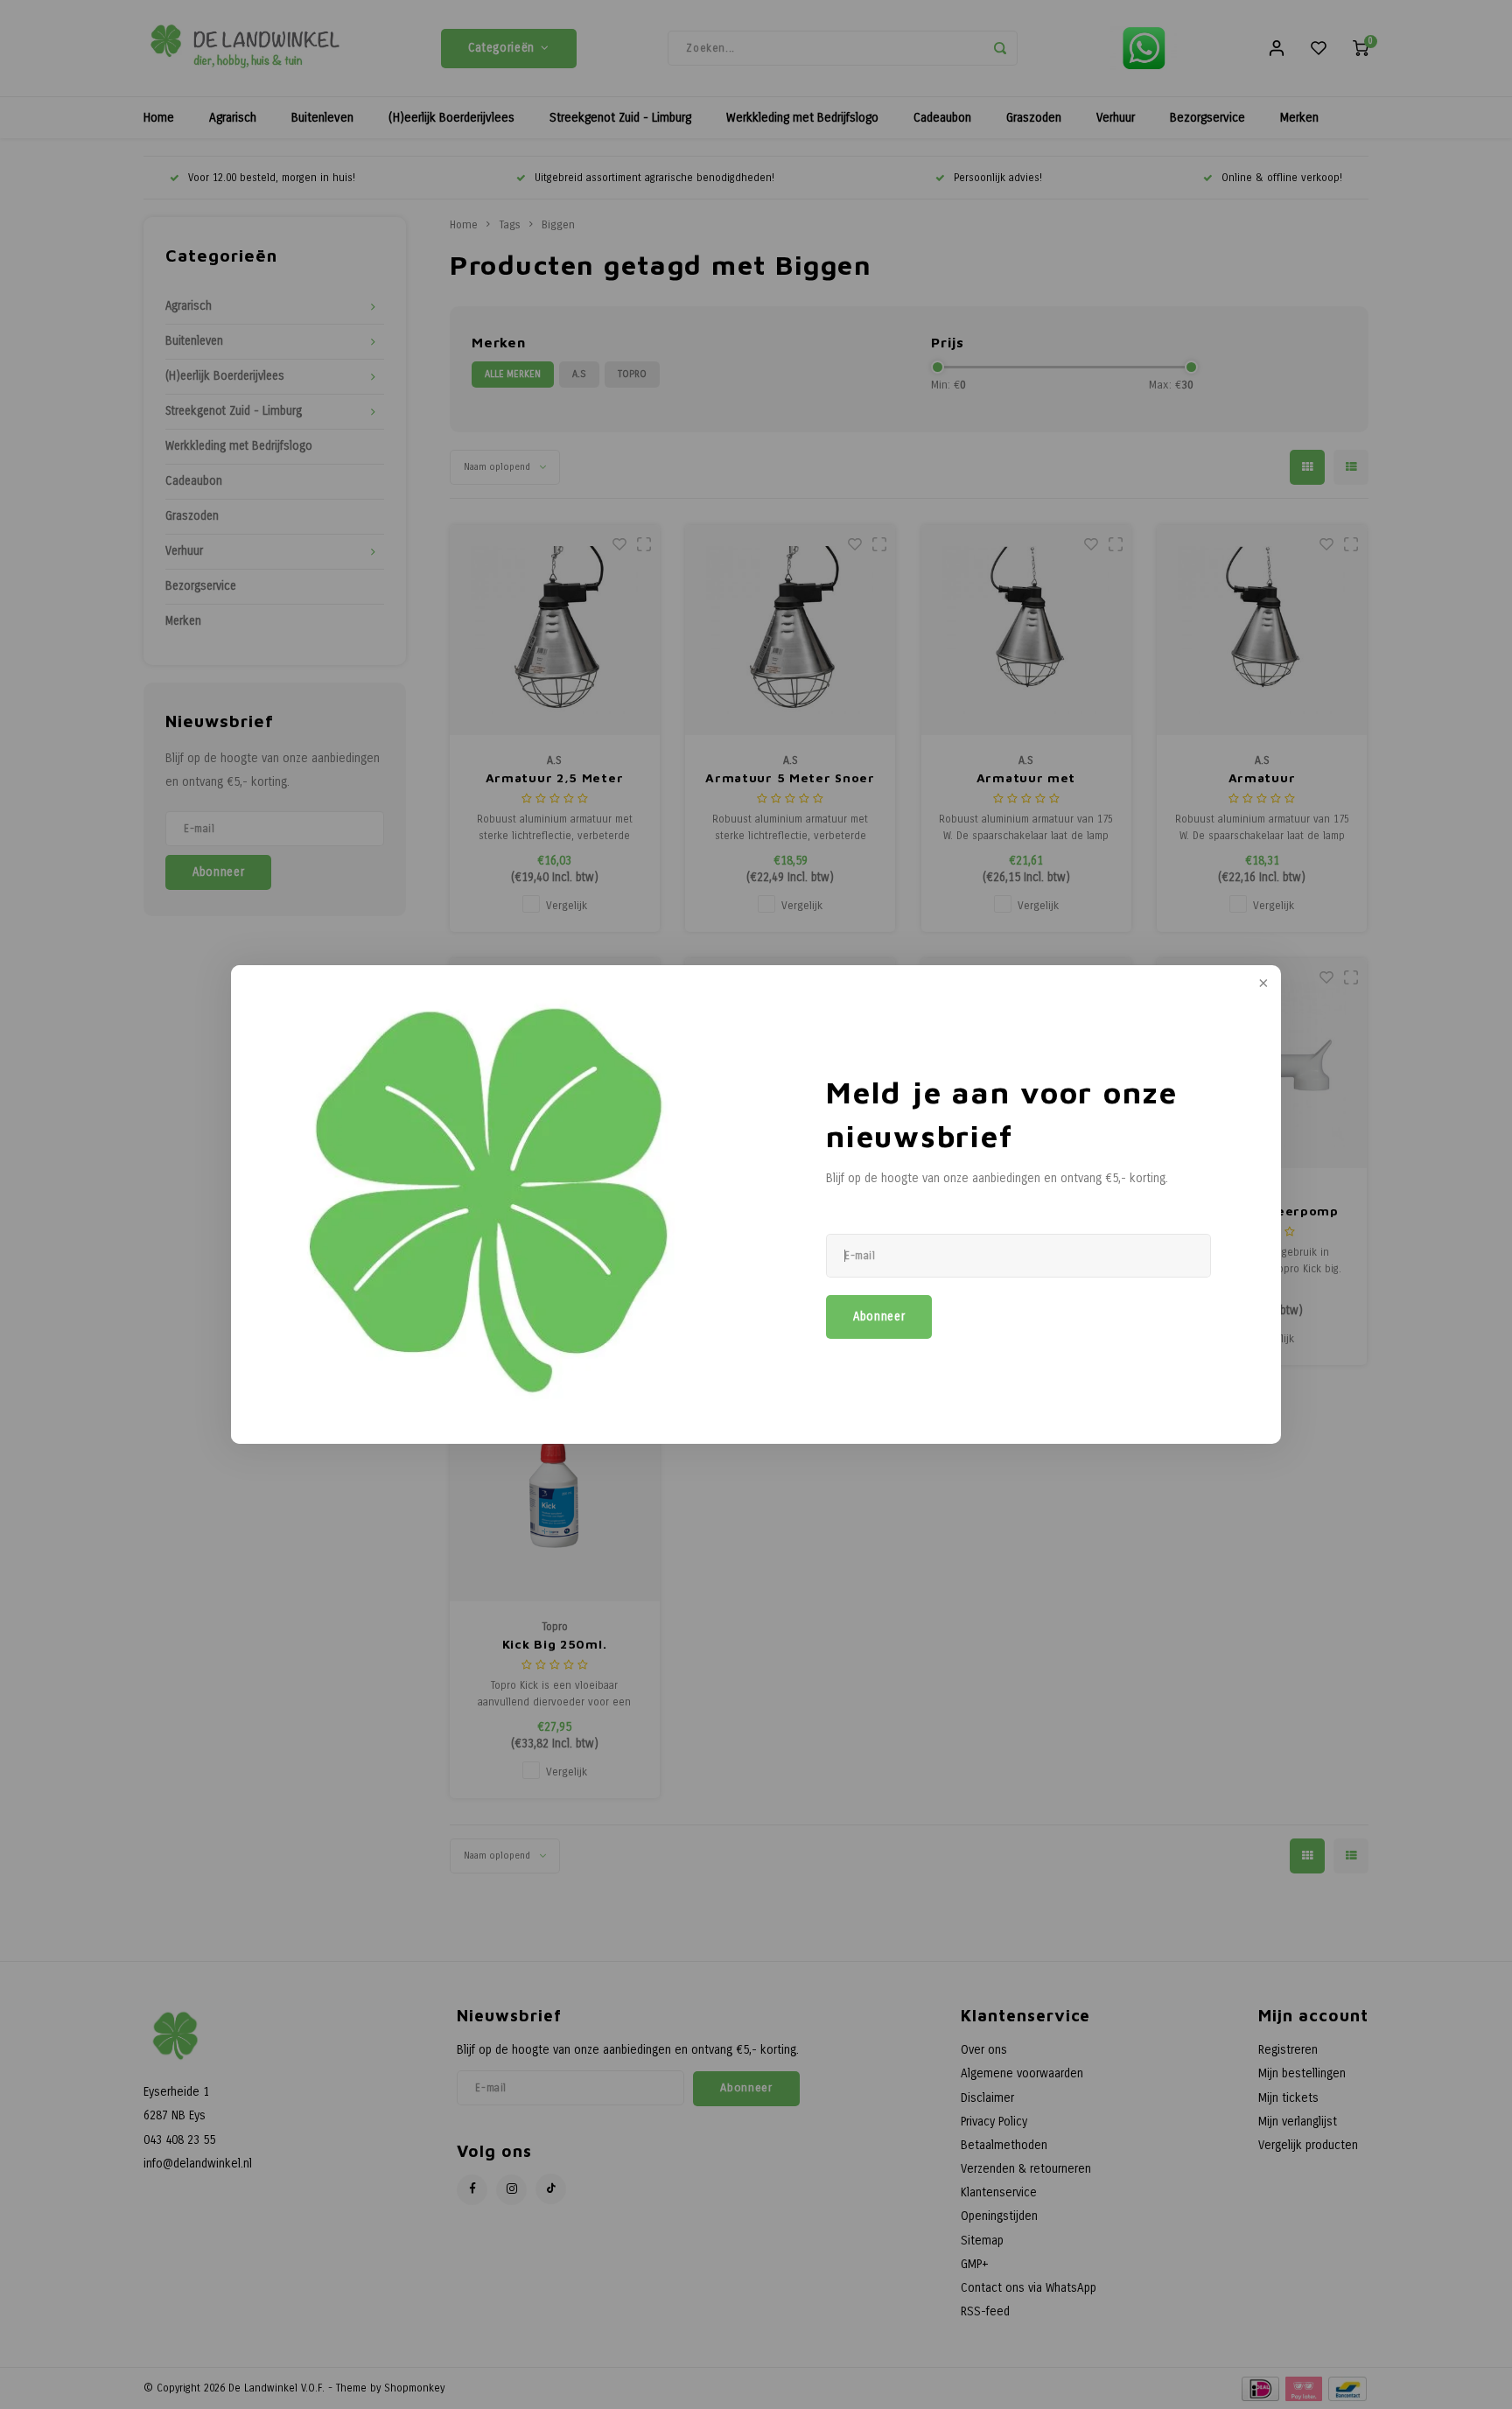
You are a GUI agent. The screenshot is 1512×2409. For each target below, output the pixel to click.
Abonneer (879, 1317)
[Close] (1262, 984)
